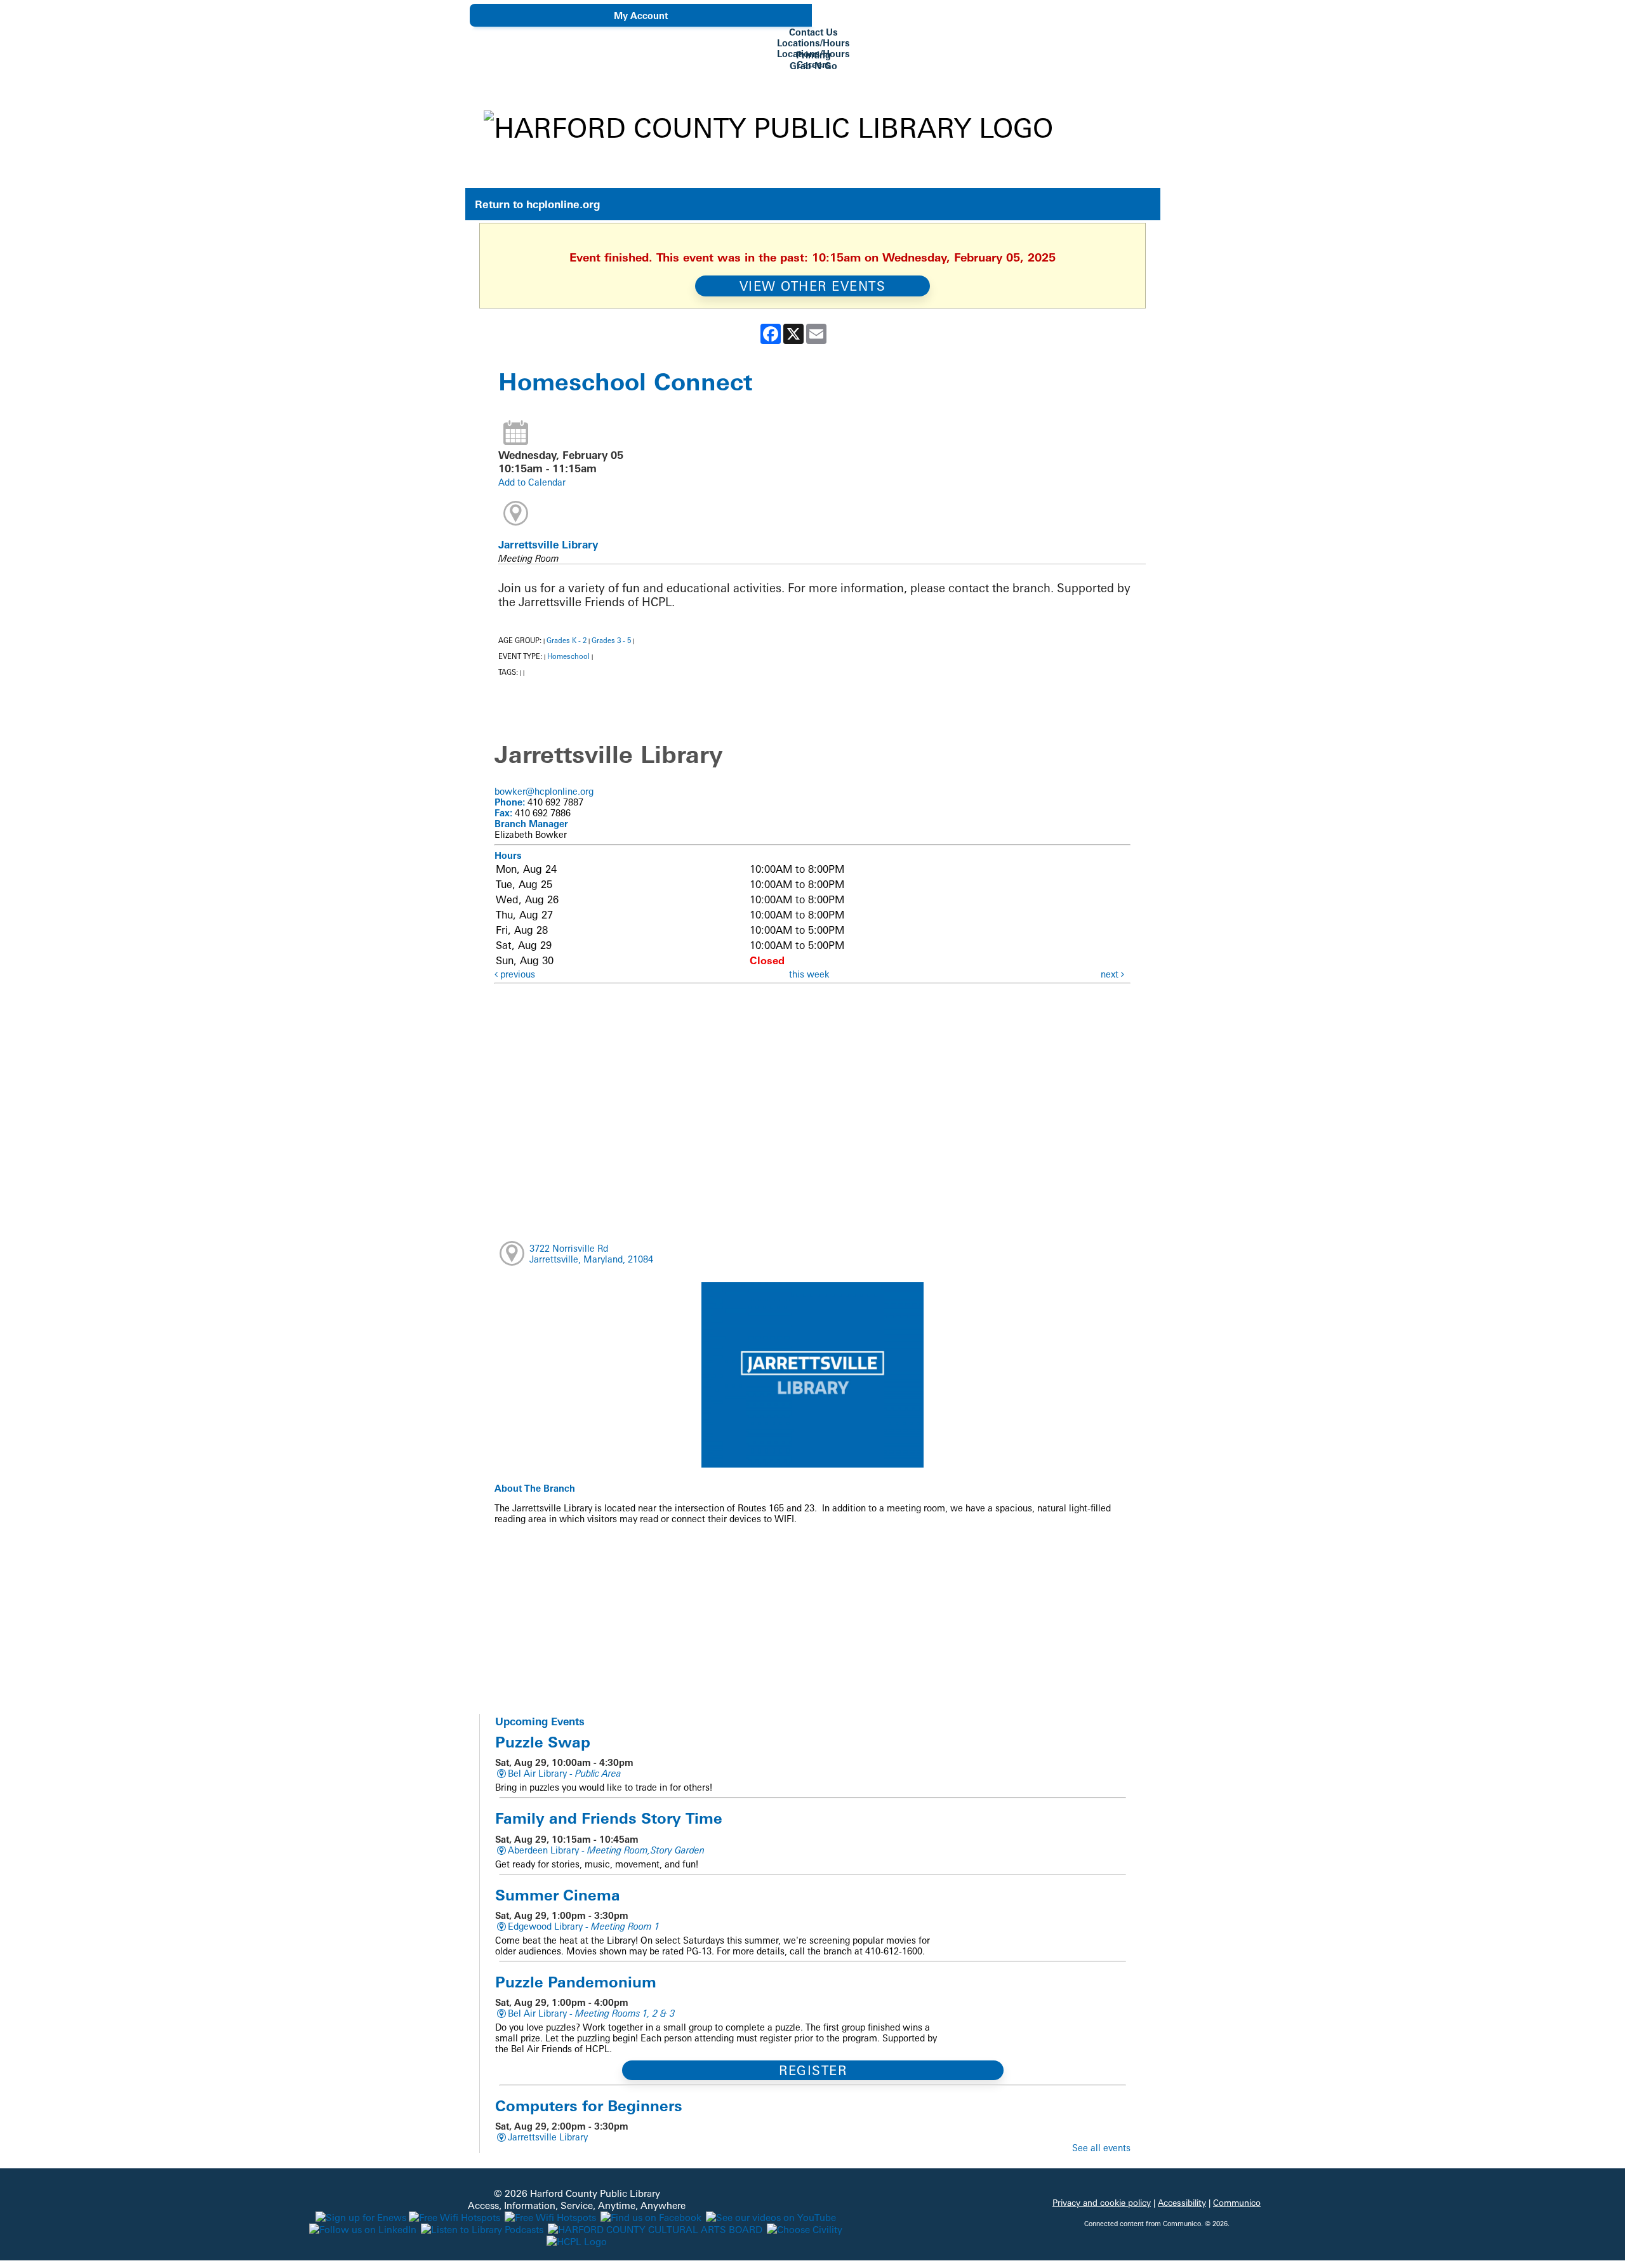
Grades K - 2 (567, 640)
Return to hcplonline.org (537, 204)
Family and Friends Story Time (609, 1818)
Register (813, 2070)
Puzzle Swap (543, 1742)
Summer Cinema (558, 1895)
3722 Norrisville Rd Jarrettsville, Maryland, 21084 (591, 1254)
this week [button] (809, 974)
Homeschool (568, 656)
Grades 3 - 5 (611, 640)
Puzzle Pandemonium (576, 1982)
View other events (813, 286)
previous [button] (516, 974)
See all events (1101, 2148)
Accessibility (1182, 2203)
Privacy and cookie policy (1102, 2203)
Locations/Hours (813, 43)
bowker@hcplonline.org (544, 791)
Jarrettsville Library (548, 545)
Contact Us (813, 32)
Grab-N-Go (813, 66)
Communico (1237, 2203)
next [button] (1111, 974)
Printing (813, 55)
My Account (641, 16)
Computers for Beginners (589, 2106)
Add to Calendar (532, 482)
